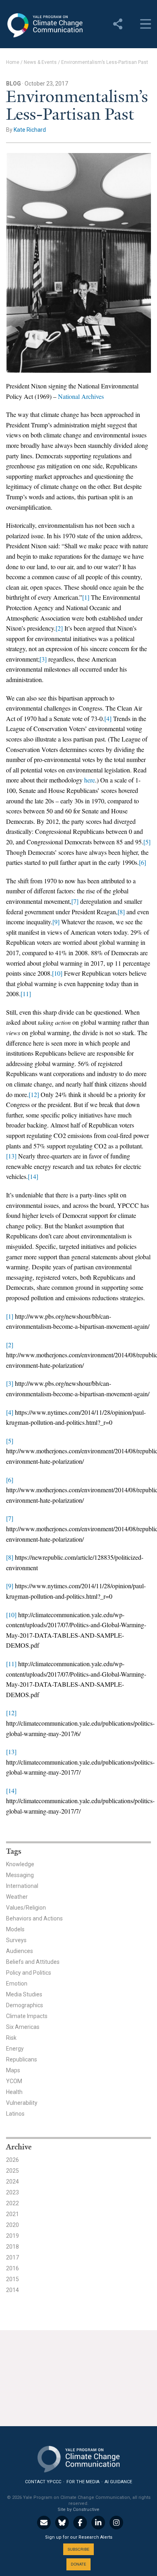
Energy (15, 2049)
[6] (143, 862)
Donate (78, 2564)
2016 (12, 2268)
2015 (12, 2279)
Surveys (16, 1940)
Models (15, 1929)
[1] (86, 597)
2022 (12, 2203)
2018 (12, 2247)
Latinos (15, 2114)
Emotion (17, 1984)
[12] (34, 1094)
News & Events (40, 62)
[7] (75, 901)
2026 (12, 2160)
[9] (56, 922)
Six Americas (23, 2027)
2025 (12, 2171)
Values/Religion (26, 1908)
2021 (12, 2214)
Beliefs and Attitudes (33, 1962)
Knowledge (20, 1864)
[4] (108, 718)
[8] (121, 912)
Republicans (22, 2059)
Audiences (20, 1951)
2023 (12, 2192)
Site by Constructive (78, 2510)
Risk (11, 2038)
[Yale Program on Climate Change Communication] (78, 2457)
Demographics (25, 2005)
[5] (147, 842)
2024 (12, 2182)
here (90, 780)
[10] (57, 973)
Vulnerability (22, 2103)
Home (13, 62)
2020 (12, 2225)
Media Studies (24, 1994)
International (22, 1886)
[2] (59, 628)
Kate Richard (30, 130)
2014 (12, 2290)
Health (14, 2092)
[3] (43, 659)
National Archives (81, 396)
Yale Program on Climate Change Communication (44, 25)
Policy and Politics (29, 1973)
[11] (26, 994)
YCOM (14, 2081)
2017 (12, 2257)
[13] (11, 1156)
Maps (13, 2070)
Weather (17, 1897)
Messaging (20, 1875)
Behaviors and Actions (34, 1918)
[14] (33, 1176)
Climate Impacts (27, 2016)
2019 (12, 2236)
